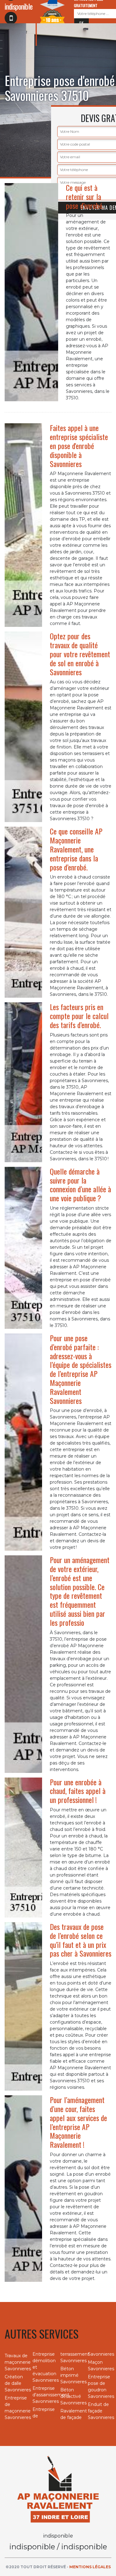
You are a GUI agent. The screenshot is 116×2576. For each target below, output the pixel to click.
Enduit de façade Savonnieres (100, 2411)
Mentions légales (90, 2567)
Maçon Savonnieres (100, 2365)
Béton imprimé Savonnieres (72, 2375)
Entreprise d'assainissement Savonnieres (44, 2395)
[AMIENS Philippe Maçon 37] (58, 2489)
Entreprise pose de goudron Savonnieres (100, 2387)
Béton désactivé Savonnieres (72, 2396)
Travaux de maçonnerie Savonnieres (16, 2362)
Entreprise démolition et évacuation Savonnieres (44, 2367)
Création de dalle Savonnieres (16, 2383)
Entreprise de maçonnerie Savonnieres (16, 2408)
